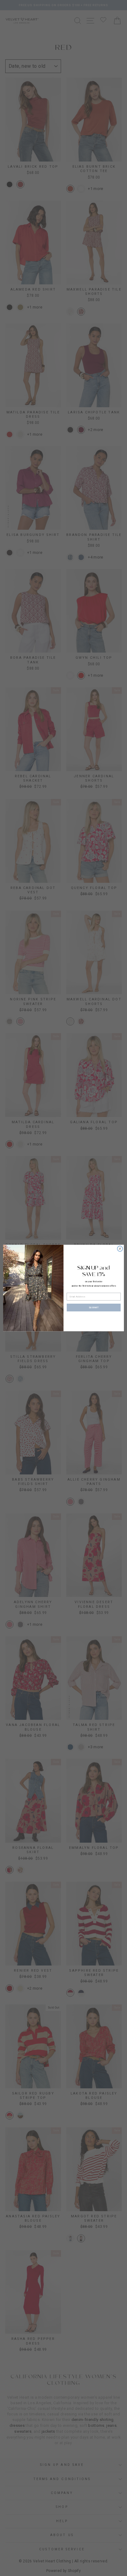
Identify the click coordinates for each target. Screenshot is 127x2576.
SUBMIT (94, 1307)
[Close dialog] (120, 1249)
